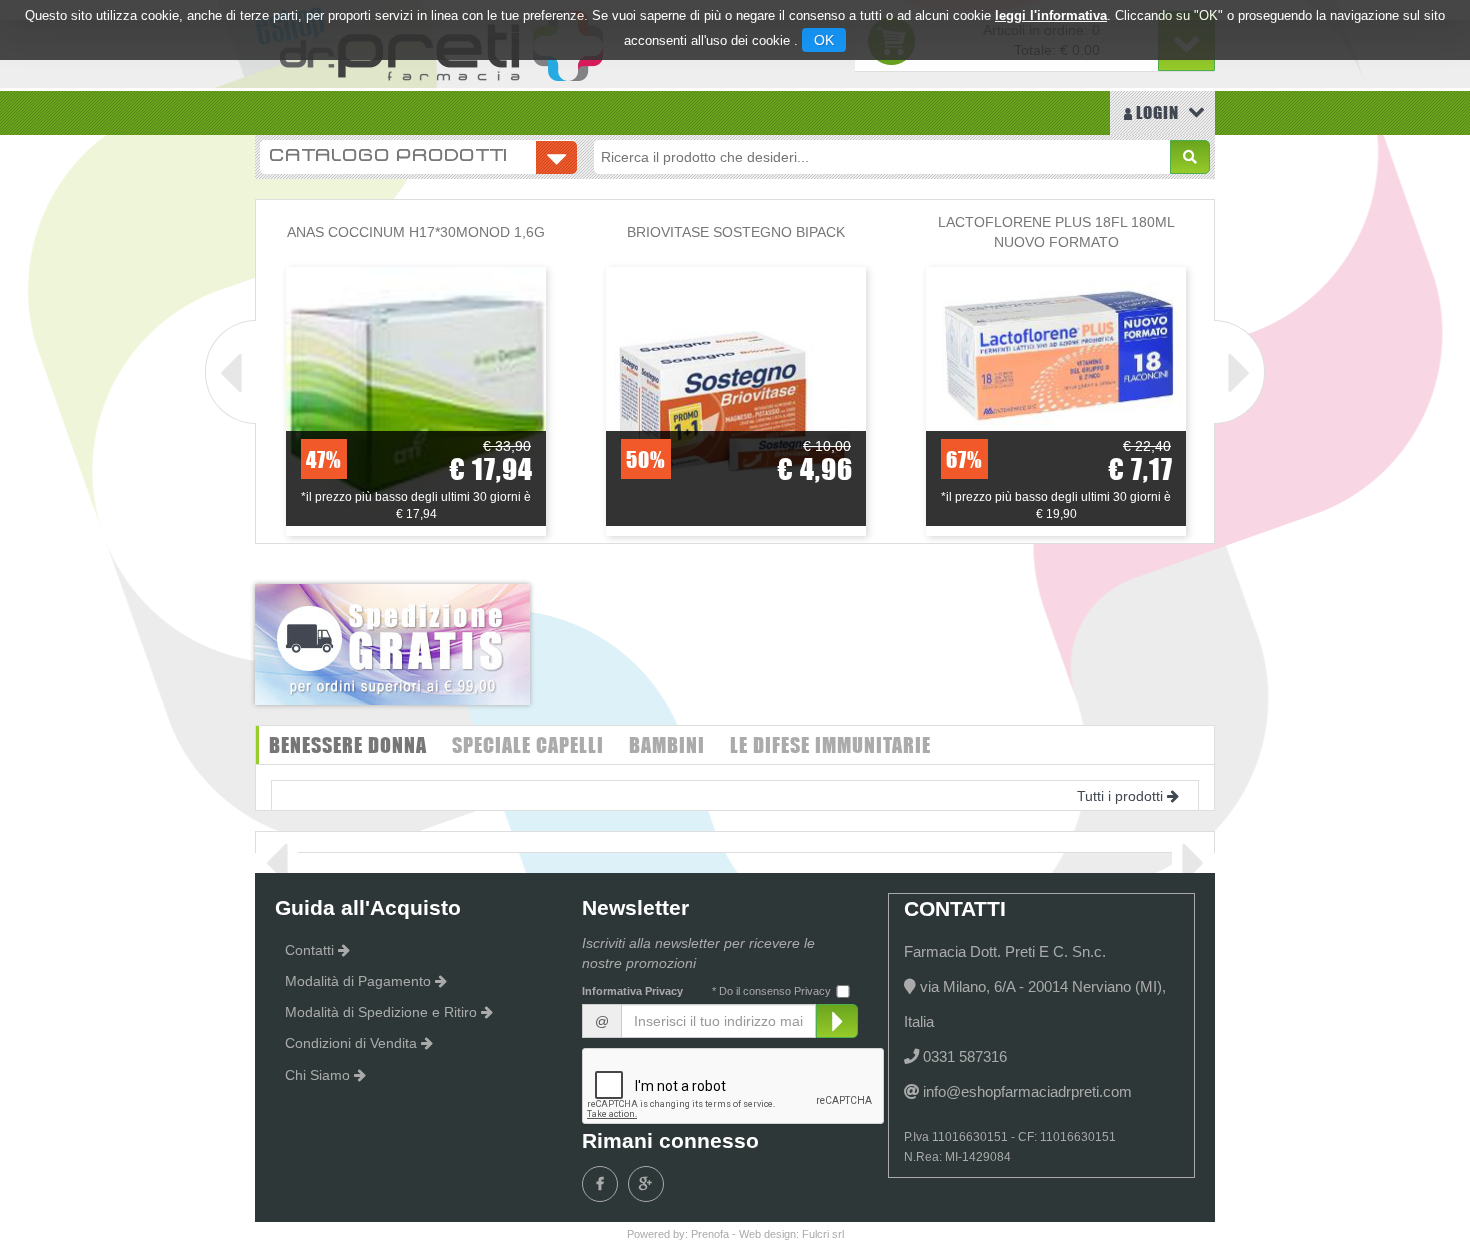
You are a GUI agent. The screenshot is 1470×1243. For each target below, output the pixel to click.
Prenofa (710, 1234)
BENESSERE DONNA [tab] (348, 744)
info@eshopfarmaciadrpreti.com (1027, 1091)
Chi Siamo (317, 1075)
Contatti (309, 950)
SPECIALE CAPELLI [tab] (528, 744)
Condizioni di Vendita (351, 1043)
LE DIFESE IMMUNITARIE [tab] (830, 744)
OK (824, 40)
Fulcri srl (823, 1234)
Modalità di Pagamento (358, 981)
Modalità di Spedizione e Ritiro (381, 1012)
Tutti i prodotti (1120, 796)
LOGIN (1155, 112)
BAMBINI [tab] (667, 744)
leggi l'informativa (1051, 15)
